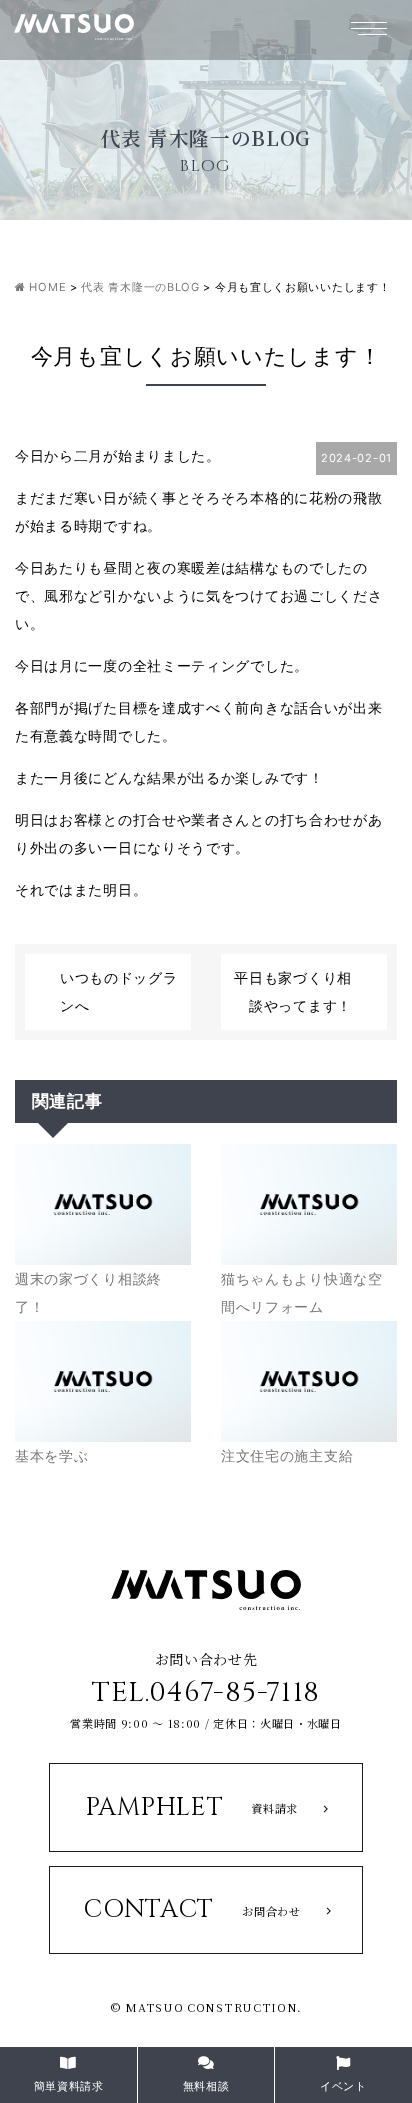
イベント (343, 2086)
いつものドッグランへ (119, 991)
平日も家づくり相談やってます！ (293, 991)
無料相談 (206, 2086)
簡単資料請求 (69, 2086)
